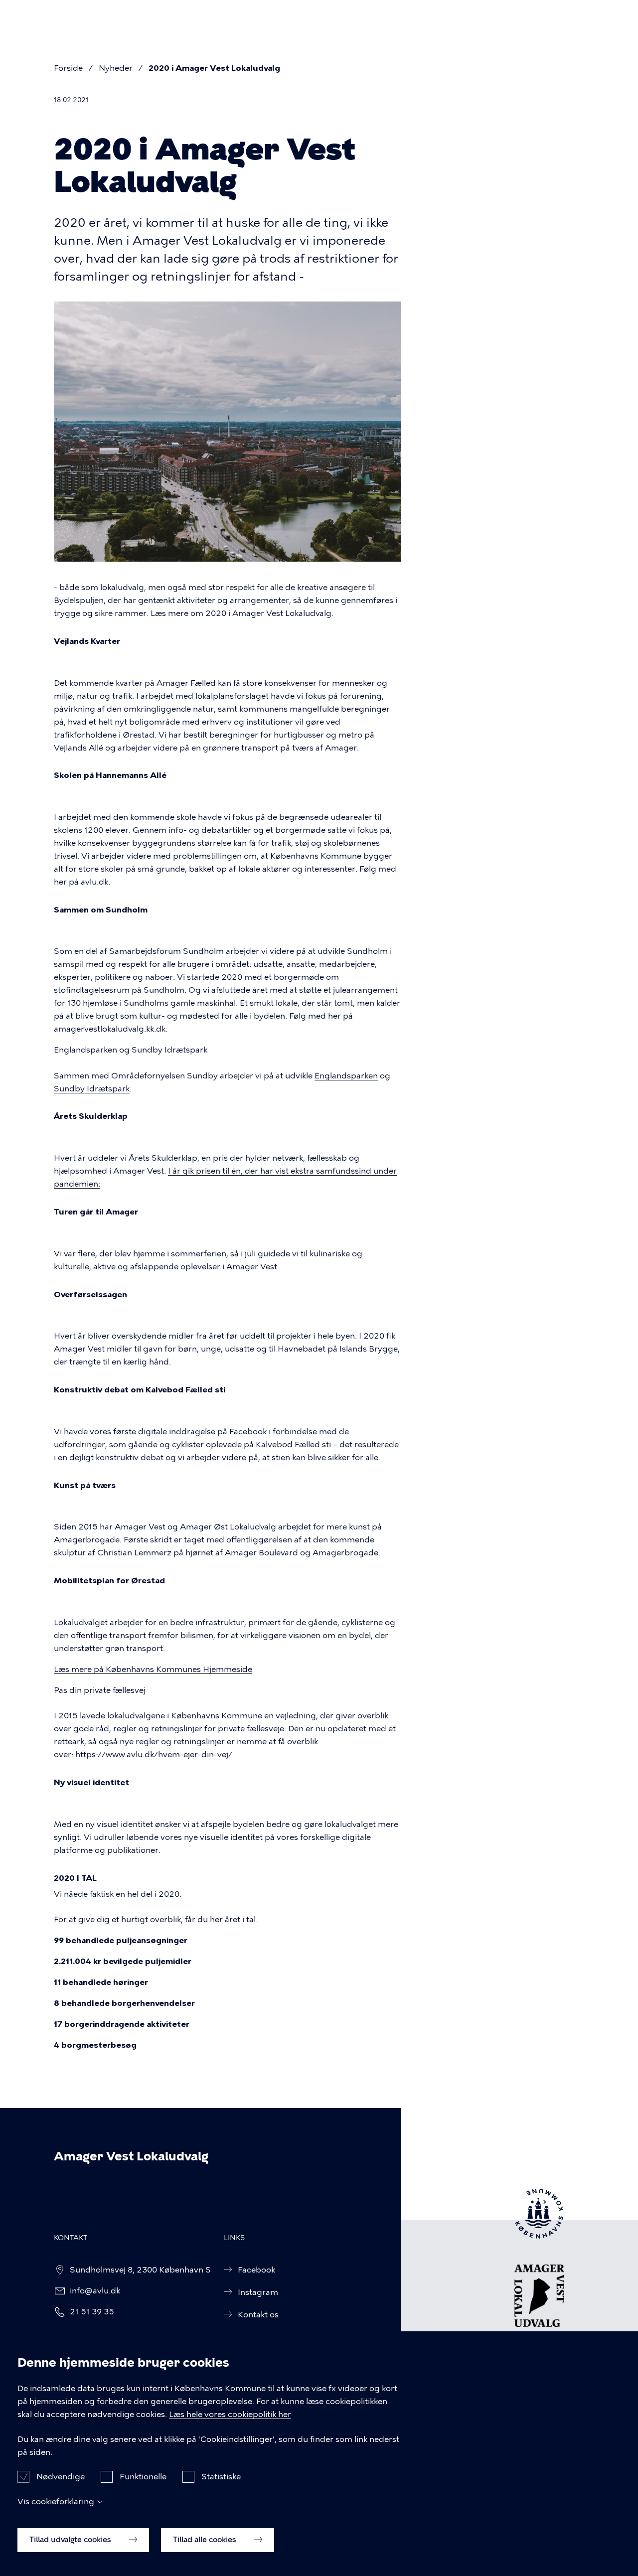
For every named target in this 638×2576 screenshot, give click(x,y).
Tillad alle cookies (206, 2540)
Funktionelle (143, 2477)
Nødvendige (61, 2477)
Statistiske (221, 2477)
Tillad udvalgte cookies (71, 2540)
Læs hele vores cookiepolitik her (230, 2414)
